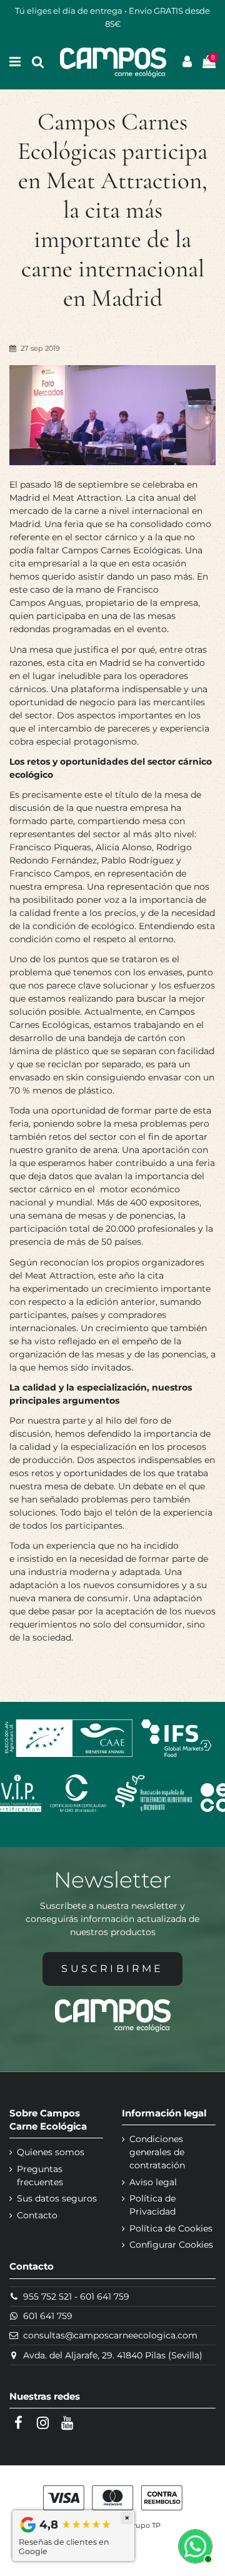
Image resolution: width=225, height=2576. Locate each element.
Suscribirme (112, 1969)
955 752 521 (47, 2297)
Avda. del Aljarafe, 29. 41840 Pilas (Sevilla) (113, 2355)
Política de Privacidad (152, 2205)
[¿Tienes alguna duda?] (194, 2545)
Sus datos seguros (57, 2198)
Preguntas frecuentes (40, 2176)
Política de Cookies (171, 2228)
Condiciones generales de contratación (157, 2152)
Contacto (37, 2215)
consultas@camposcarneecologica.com (110, 2335)
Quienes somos (51, 2152)
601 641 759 (105, 2297)
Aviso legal (153, 2182)
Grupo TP (144, 2525)
